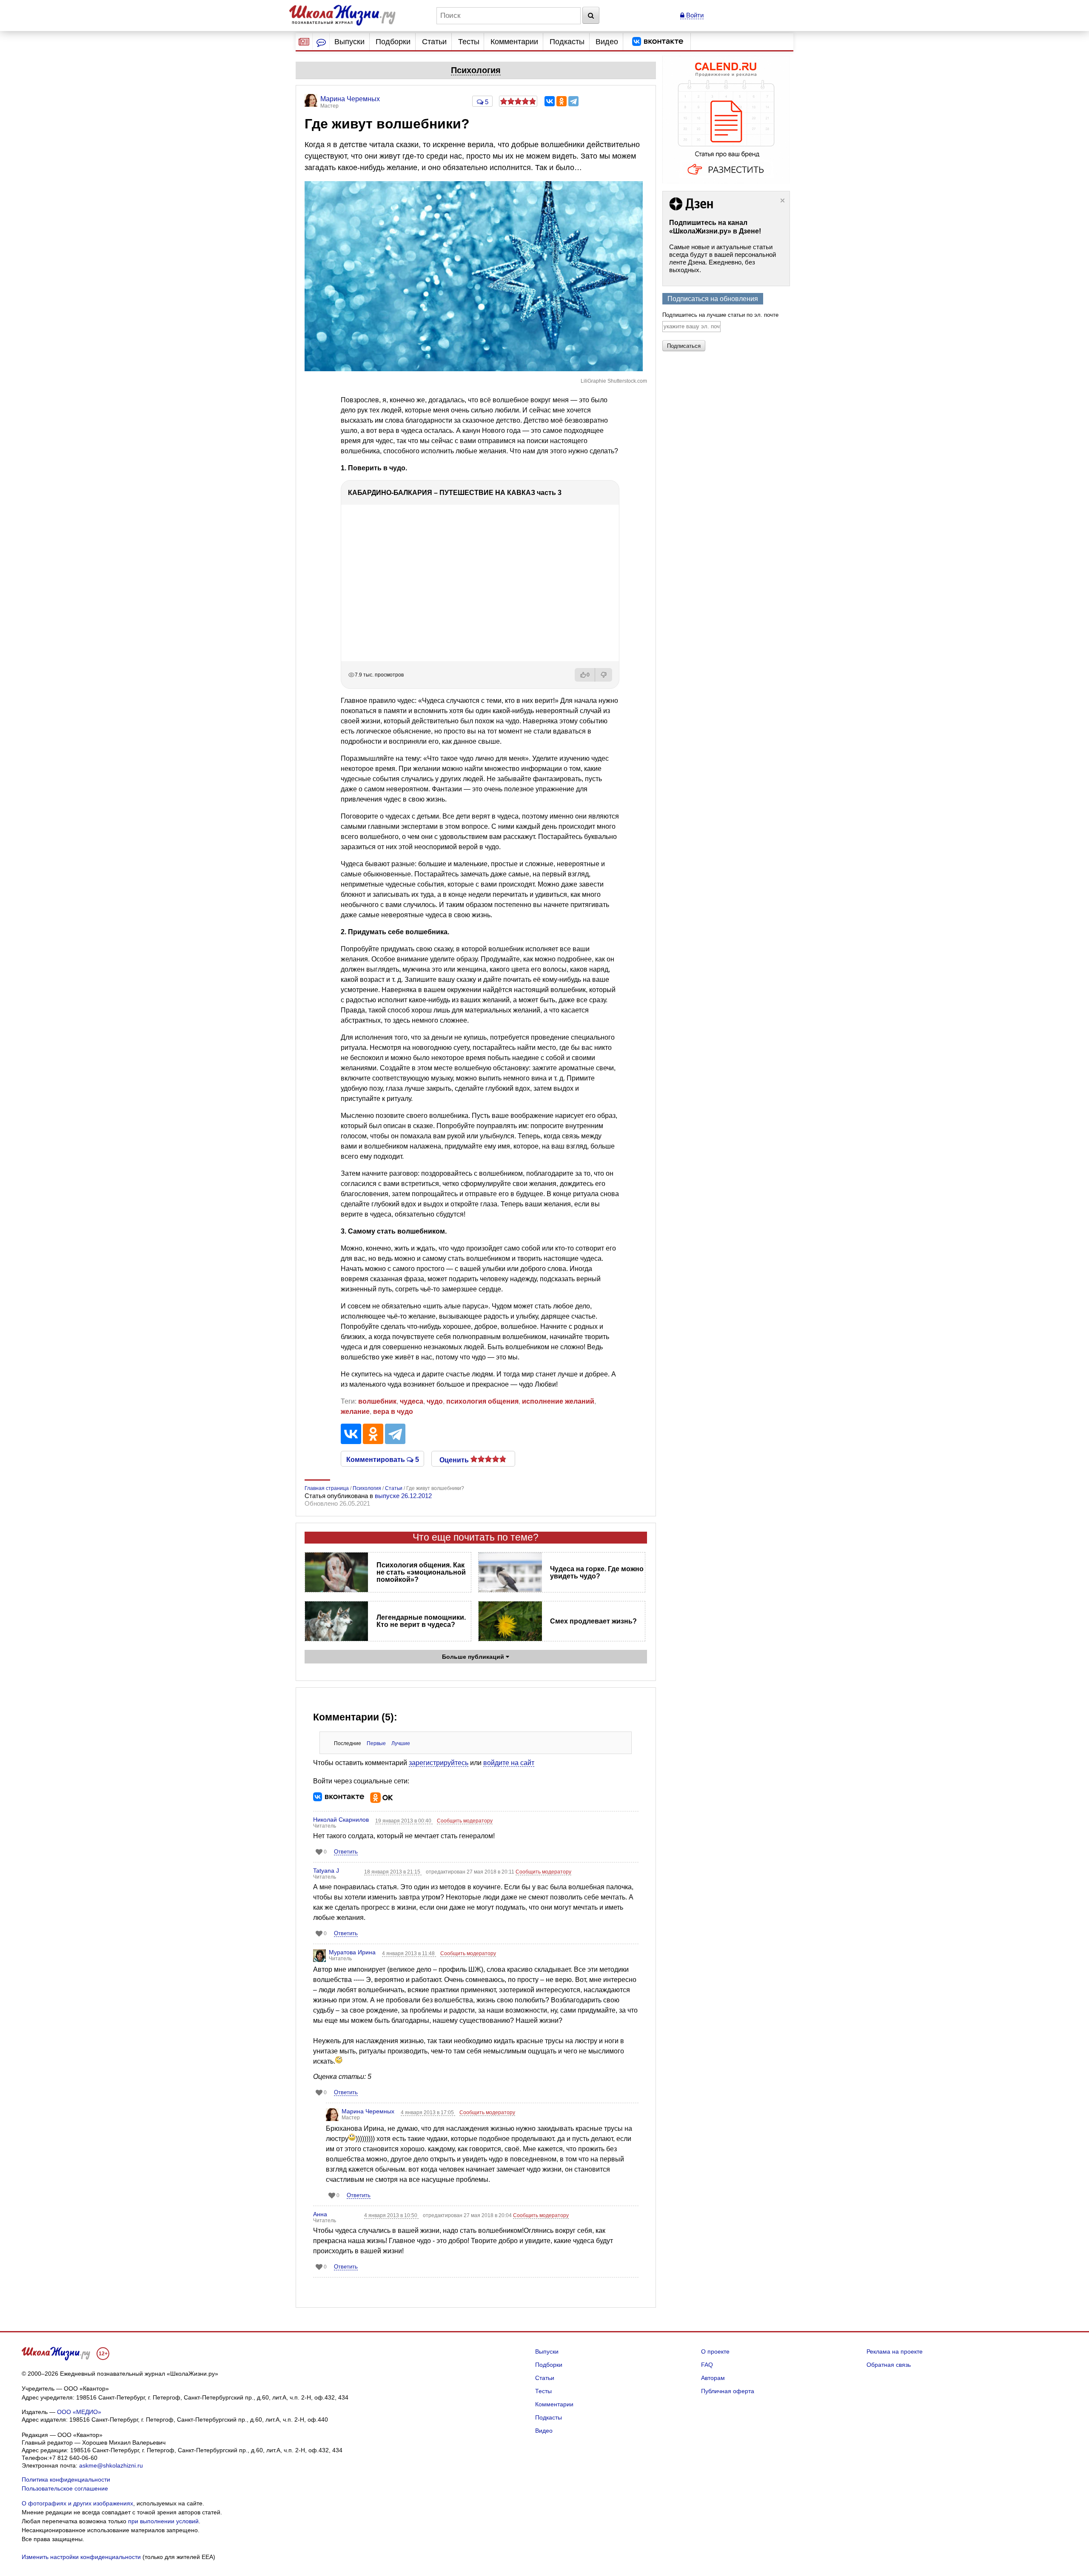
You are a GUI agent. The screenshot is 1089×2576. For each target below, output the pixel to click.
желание (355, 1412)
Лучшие (401, 1743)
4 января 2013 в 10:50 (391, 2215)
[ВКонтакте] (550, 101)
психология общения (482, 1401)
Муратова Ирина (352, 1952)
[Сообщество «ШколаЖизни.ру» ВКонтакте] (658, 42)
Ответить (346, 1852)
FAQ (707, 2365)
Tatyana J (326, 1871)
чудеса (412, 1401)
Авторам (713, 2378)
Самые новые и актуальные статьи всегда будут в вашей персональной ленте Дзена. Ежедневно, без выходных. (723, 258)
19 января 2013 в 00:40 (404, 1821)
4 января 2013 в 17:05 (428, 2113)
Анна (320, 2214)
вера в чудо (393, 1412)
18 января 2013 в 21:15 (393, 1872)
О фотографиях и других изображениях (77, 2503)
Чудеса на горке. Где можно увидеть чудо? (597, 1572)
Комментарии (514, 42)
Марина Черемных (368, 2111)
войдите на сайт (509, 1763)
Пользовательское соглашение (65, 2488)
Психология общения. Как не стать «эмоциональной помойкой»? (421, 1572)
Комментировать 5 (383, 1459)
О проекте (715, 2351)
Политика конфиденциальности (66, 2479)
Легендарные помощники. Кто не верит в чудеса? (421, 1621)
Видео (607, 42)
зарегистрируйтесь (439, 1763)
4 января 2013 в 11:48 (409, 1953)
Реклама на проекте (895, 2351)
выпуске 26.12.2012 (403, 1496)
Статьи (434, 42)
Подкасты (567, 42)
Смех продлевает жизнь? (593, 1621)
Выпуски (349, 42)
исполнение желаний (558, 1401)
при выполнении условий (163, 2521)
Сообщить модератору (465, 1821)
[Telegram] (573, 101)
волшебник (377, 1401)
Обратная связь (889, 2365)
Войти (694, 15)
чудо (435, 1401)
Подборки (393, 42)
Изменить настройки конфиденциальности (81, 2557)
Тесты (469, 42)
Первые (376, 1743)
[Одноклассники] (562, 101)
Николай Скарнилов (341, 1820)
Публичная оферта (728, 2391)
